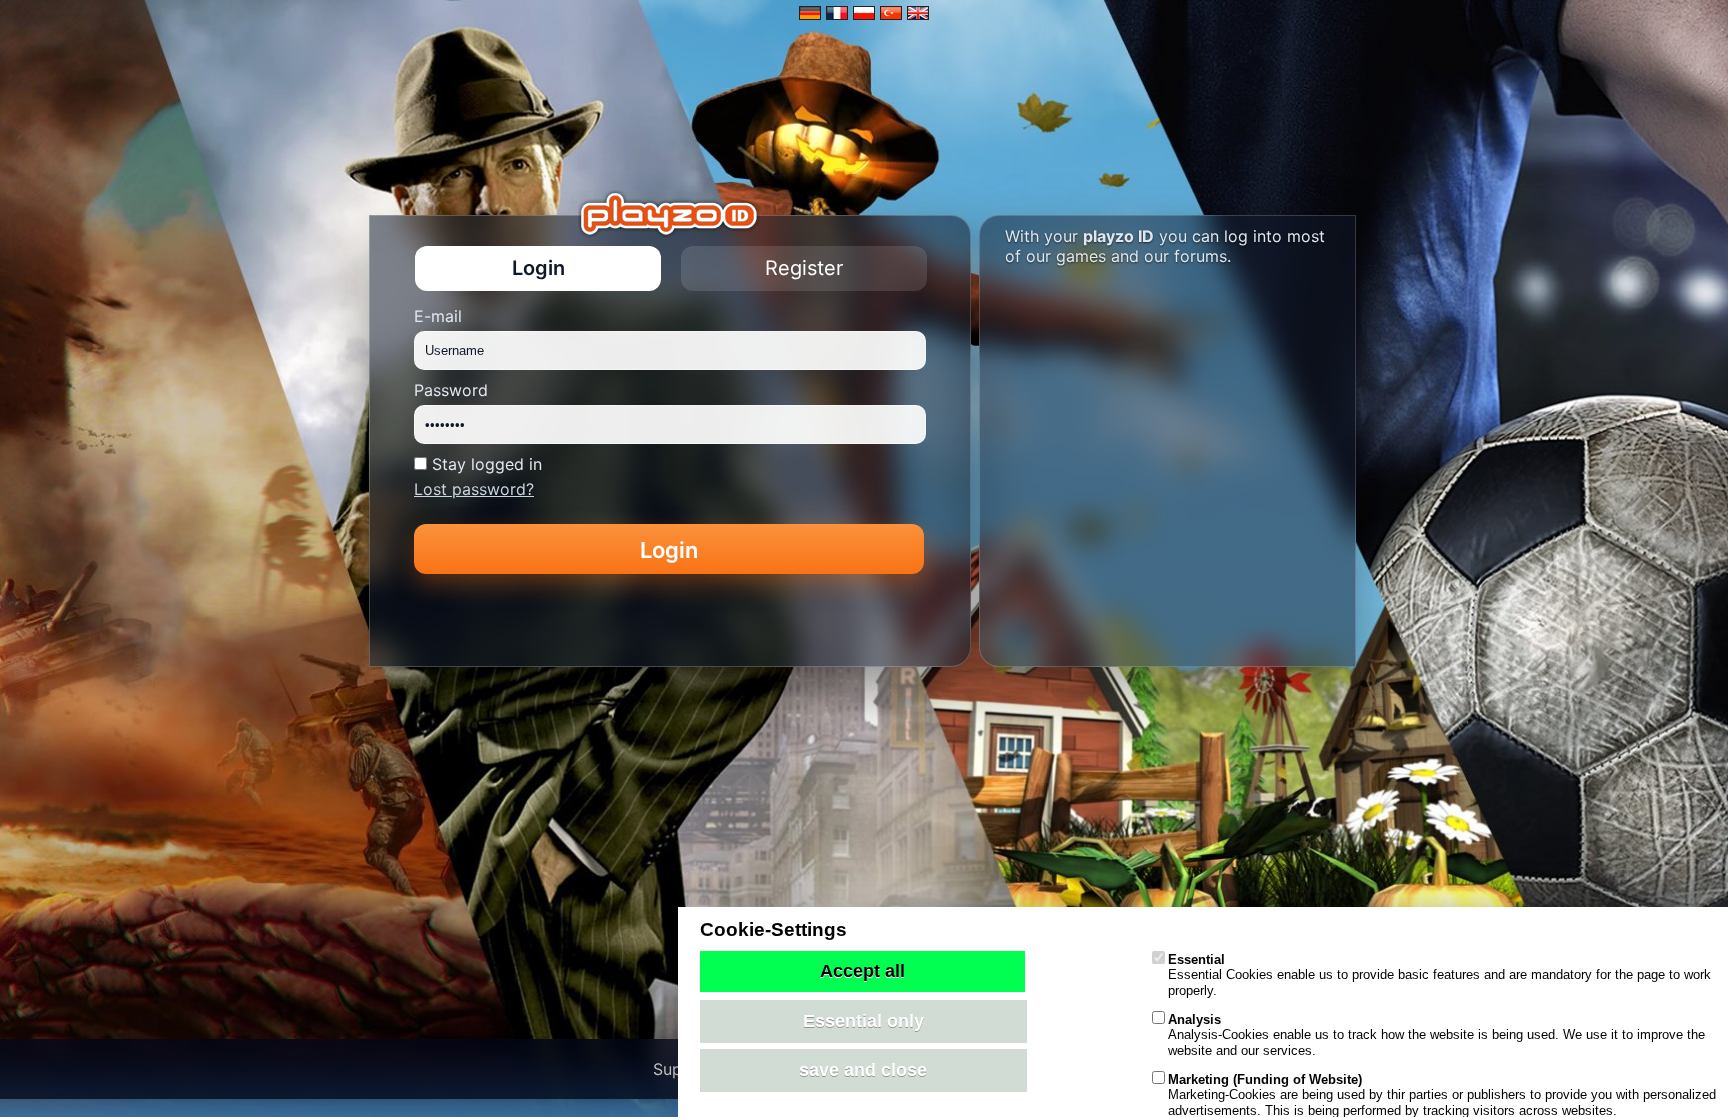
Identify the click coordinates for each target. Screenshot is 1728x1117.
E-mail (438, 316)
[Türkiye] (893, 14)
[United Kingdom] (918, 14)
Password (451, 390)
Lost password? (474, 489)
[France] (839, 14)
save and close (863, 1070)
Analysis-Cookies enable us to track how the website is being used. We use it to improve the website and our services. (1436, 1035)
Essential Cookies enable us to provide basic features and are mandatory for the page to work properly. (1439, 975)
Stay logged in (487, 464)
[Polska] (866, 14)
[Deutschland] (812, 14)
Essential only (863, 1021)
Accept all (862, 971)
